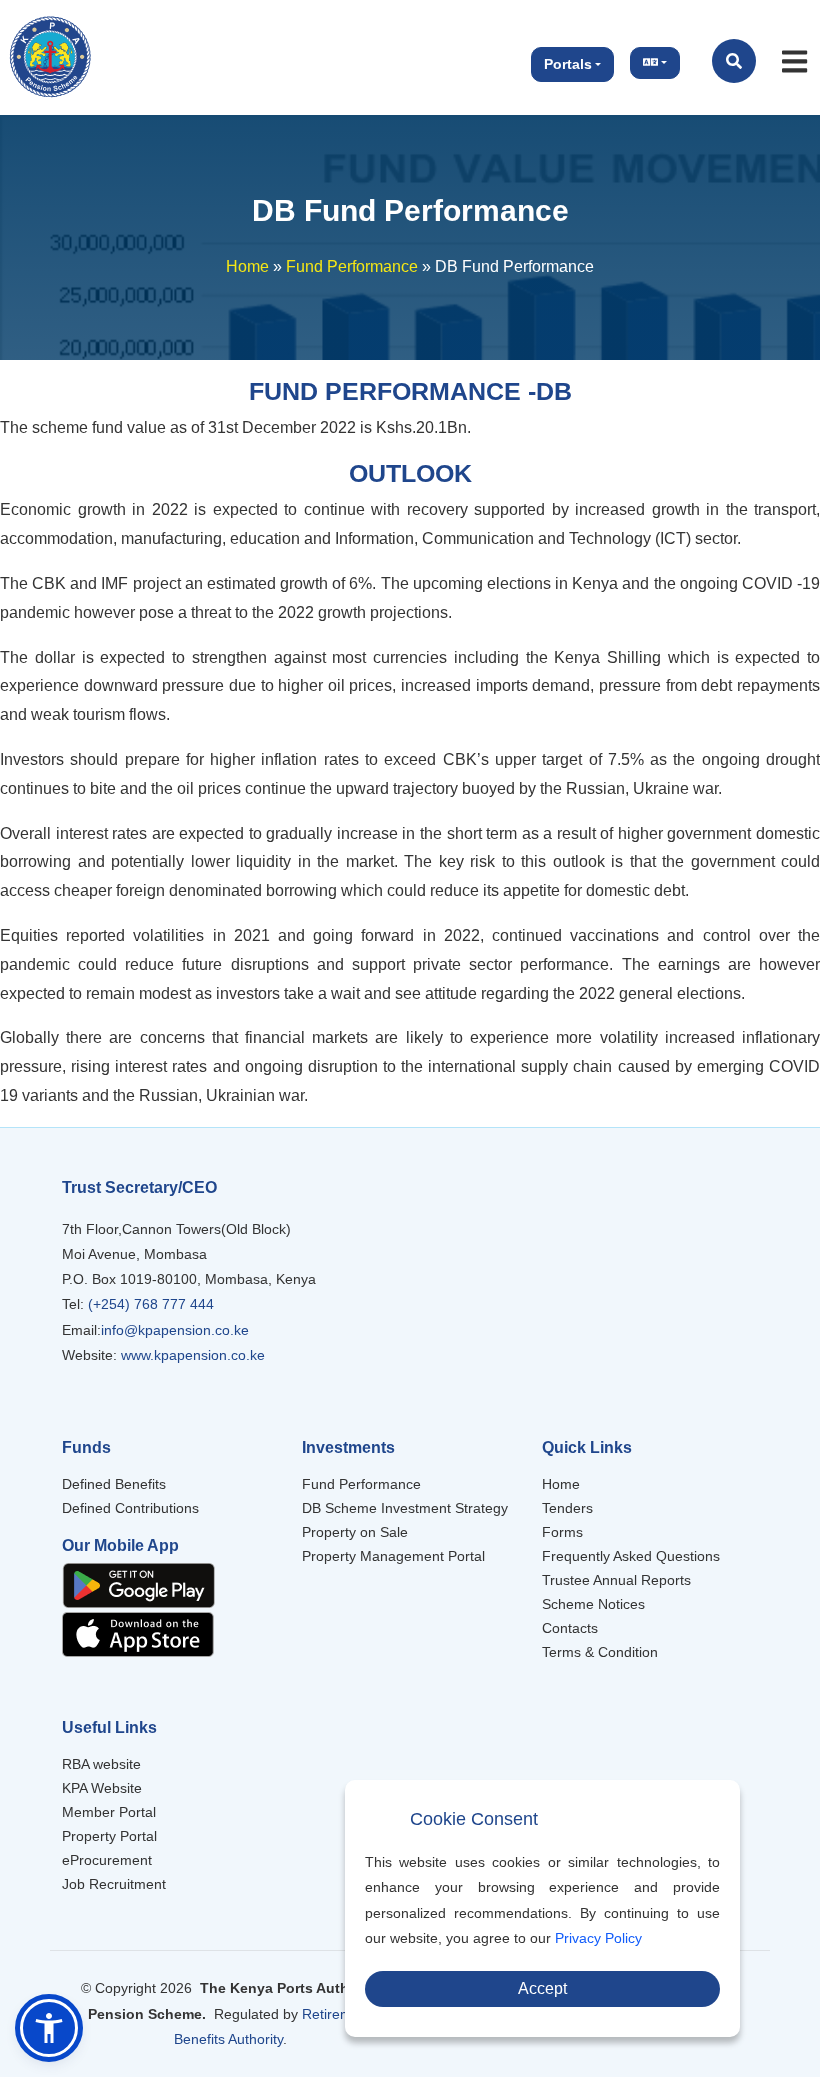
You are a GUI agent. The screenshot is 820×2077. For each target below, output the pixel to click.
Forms (562, 1532)
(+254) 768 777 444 (149, 1304)
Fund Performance (352, 266)
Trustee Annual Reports (616, 1580)
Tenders (567, 1508)
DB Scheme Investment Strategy (405, 1508)
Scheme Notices (593, 1604)
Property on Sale (355, 1532)
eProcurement (107, 1860)
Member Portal (109, 1812)
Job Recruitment (114, 1884)
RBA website (101, 1764)
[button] (49, 2028)
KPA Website (102, 1788)
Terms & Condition (600, 1652)
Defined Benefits (114, 1484)
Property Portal (109, 1836)
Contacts (570, 1628)
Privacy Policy (598, 1938)
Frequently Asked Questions (631, 1556)
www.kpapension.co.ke (193, 1355)
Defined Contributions (130, 1508)
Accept (542, 1988)
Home (247, 266)
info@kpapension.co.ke (175, 1330)
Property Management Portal (393, 1556)
